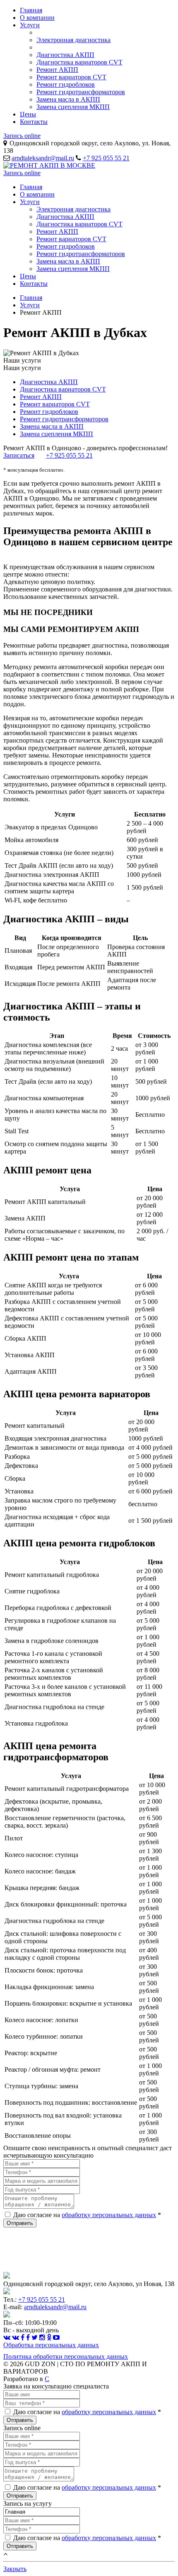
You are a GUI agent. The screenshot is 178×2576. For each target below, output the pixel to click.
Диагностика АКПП (65, 55)
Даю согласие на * (87, 2215)
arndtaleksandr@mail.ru (43, 158)
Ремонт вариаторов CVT (71, 77)
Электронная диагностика (73, 40)
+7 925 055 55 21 (106, 158)
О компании (37, 18)
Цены (28, 114)
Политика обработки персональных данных (66, 2356)
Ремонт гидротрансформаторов (81, 92)
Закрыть (15, 2569)
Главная (31, 10)
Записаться (19, 455)
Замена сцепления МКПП (73, 107)
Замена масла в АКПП (68, 99)
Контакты (34, 122)
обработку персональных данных (109, 2215)
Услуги (30, 25)
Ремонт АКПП (57, 70)
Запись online (22, 136)
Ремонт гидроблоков (66, 84)
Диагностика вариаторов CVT (79, 62)
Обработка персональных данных (51, 2345)
